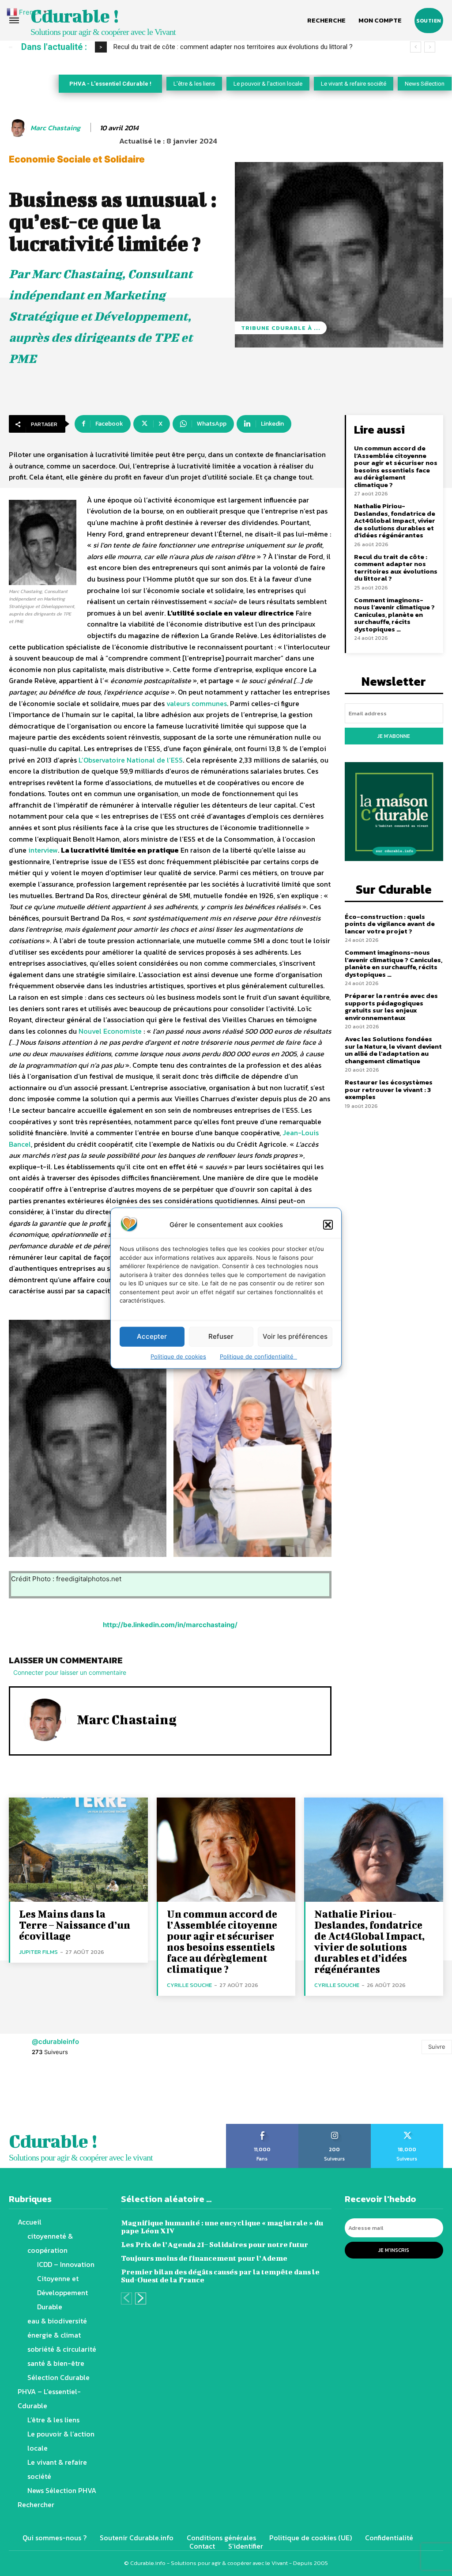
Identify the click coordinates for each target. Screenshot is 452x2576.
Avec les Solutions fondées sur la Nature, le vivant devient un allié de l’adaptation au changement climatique (393, 1050)
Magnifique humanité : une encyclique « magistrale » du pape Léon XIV (222, 2227)
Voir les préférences (295, 1336)
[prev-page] (126, 2298)
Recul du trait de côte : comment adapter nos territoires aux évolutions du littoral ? (233, 47)
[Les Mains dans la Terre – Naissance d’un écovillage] (78, 1850)
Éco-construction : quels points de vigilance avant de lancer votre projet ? (390, 924)
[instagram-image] (28, 2096)
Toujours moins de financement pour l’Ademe (204, 2258)
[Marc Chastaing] (19, 128)
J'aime (262, 2127)
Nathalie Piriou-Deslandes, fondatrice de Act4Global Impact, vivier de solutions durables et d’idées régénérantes (395, 520)
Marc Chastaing (55, 128)
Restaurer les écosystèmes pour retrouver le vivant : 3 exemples (389, 1089)
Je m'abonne (394, 736)
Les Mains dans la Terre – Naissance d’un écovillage (75, 1925)
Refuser (221, 1336)
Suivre (437, 2047)
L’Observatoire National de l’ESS (131, 760)
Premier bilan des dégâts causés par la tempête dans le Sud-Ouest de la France (220, 2276)
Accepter (152, 1336)
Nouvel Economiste (110, 1031)
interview (43, 850)
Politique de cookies (178, 1356)
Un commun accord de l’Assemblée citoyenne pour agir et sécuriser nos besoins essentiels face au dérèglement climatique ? (396, 466)
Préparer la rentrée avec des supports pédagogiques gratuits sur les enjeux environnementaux (391, 1007)
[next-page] (141, 2298)
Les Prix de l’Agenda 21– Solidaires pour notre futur (215, 2244)
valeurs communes (197, 703)
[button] (328, 1224)
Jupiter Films (38, 1952)
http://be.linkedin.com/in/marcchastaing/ (170, 1625)
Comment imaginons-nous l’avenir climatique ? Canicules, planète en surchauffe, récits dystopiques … (394, 614)
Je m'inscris (394, 2250)
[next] (430, 47)
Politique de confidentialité (258, 1356)
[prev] (416, 47)
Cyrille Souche (189, 1985)
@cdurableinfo (55, 2042)
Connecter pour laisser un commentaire (70, 1672)
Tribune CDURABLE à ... (281, 328)
